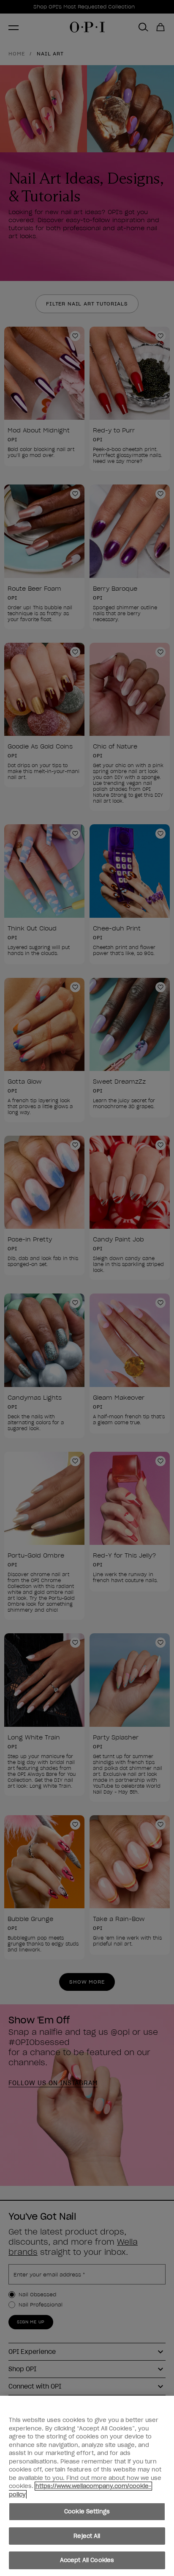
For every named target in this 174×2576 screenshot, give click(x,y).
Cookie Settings (87, 2511)
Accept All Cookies (87, 2560)
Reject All (87, 2536)
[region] (87, 2486)
